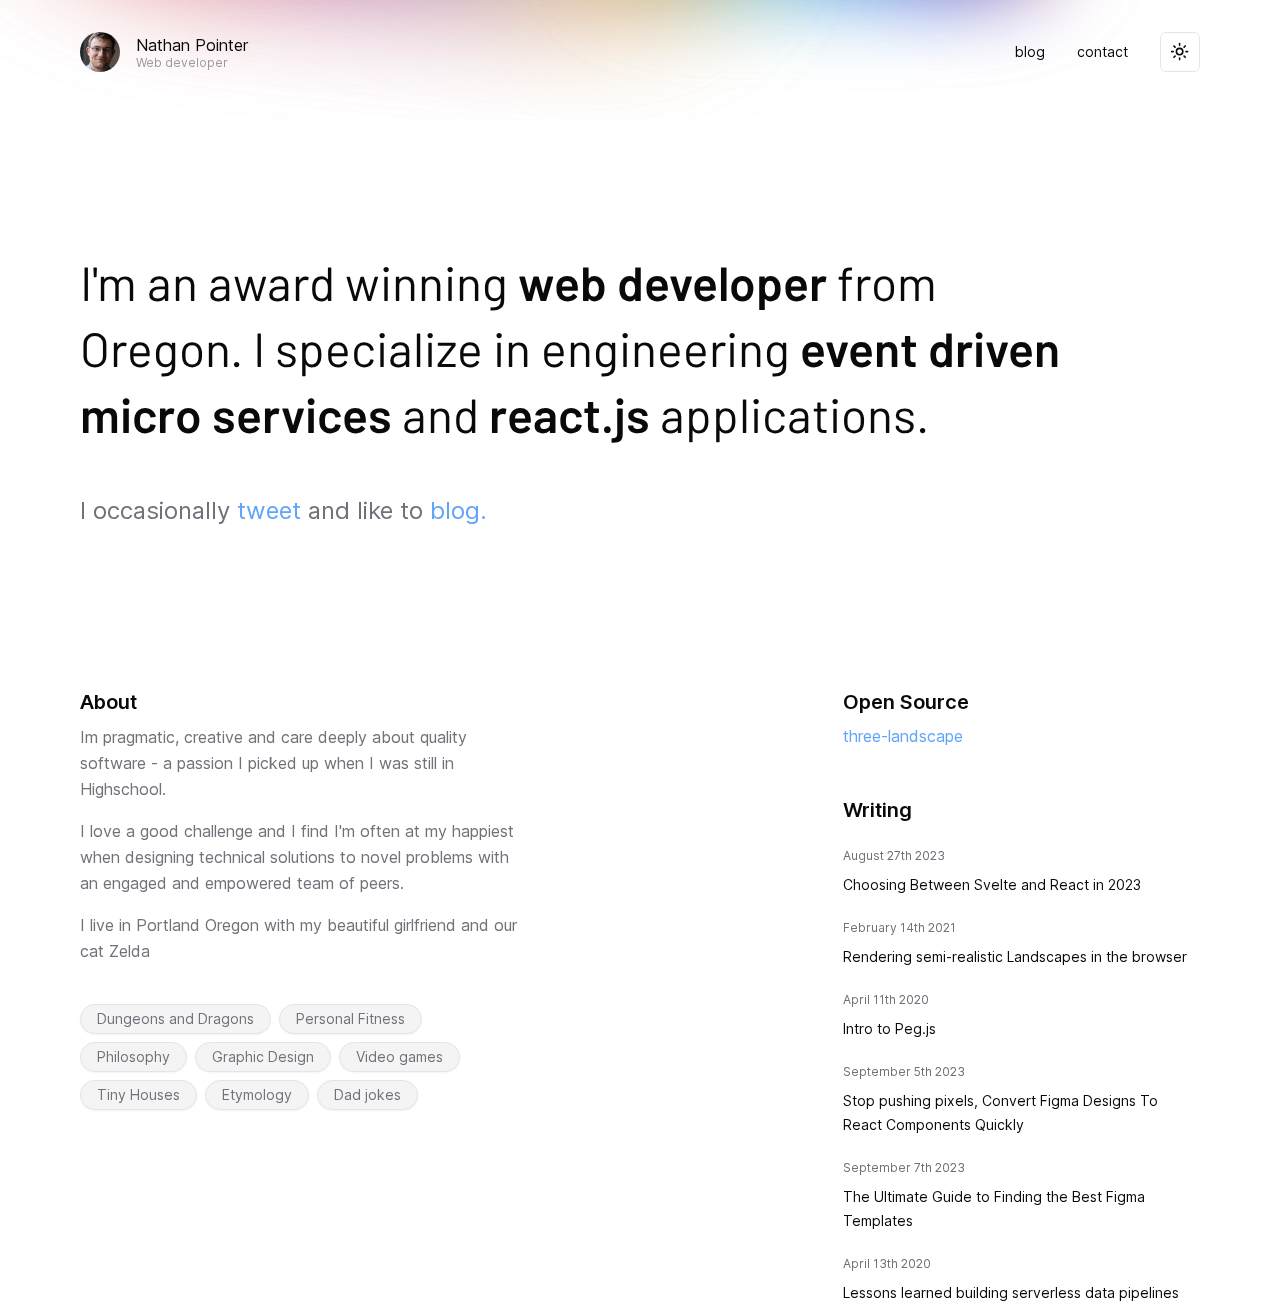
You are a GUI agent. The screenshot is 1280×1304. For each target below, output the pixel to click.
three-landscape (903, 736)
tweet (269, 510)
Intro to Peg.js (889, 1028)
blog (1030, 51)
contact (1102, 51)
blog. (458, 510)
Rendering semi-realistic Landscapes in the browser (1015, 956)
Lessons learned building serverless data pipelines (1011, 1292)
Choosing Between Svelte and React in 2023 (992, 884)
